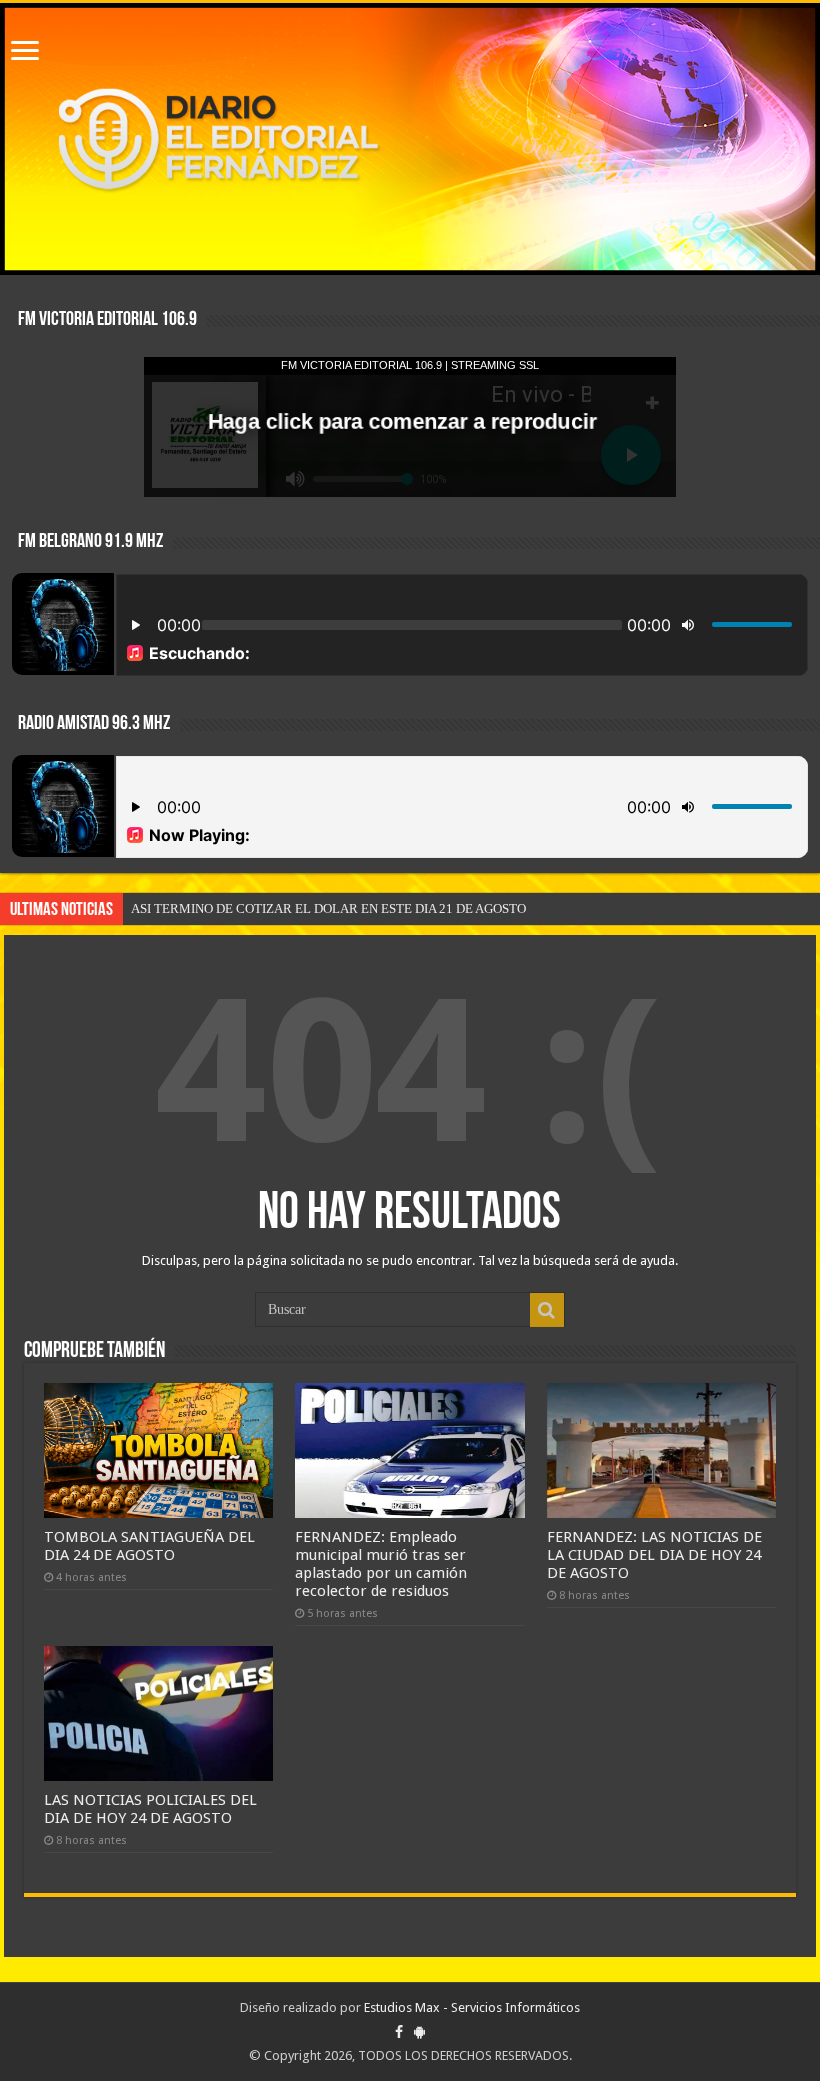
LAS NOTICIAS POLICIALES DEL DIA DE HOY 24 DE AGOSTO (150, 1809)
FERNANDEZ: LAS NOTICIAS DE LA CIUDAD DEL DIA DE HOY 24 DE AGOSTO (654, 1555)
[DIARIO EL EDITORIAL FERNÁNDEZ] (410, 139)
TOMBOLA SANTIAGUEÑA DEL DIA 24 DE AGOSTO (149, 1546)
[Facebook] (399, 2032)
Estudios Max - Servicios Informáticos (472, 2007)
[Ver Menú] (25, 52)
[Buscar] (547, 1310)
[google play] (419, 2032)
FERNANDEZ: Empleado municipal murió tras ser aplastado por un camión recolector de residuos (381, 1564)
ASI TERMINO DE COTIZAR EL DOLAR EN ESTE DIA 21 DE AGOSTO (328, 908)
